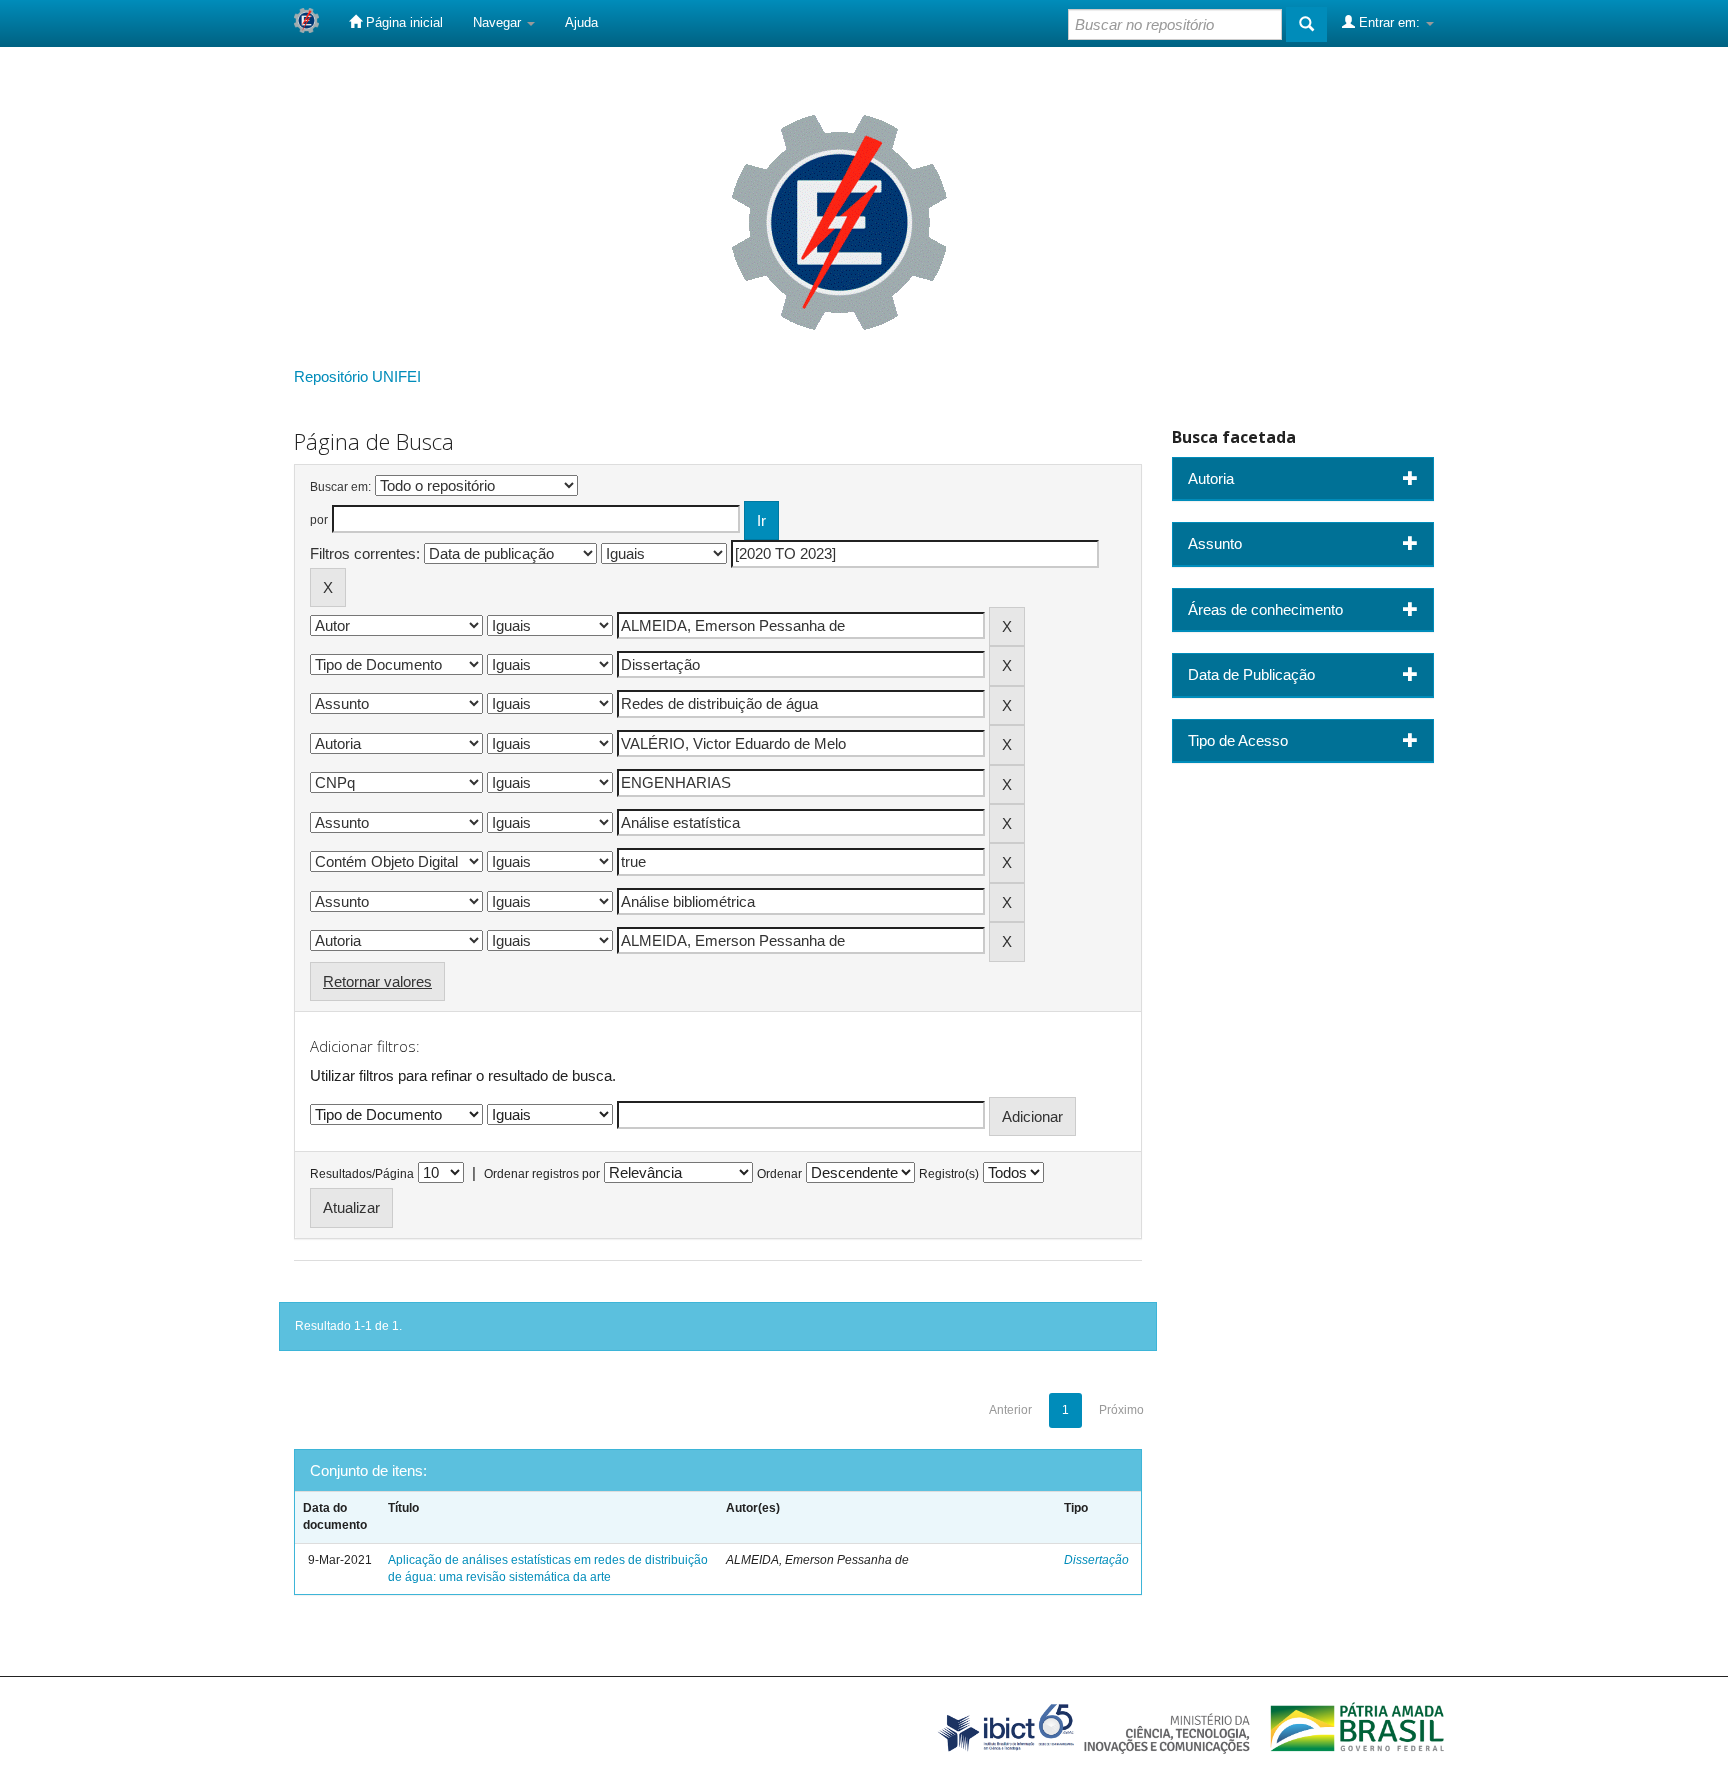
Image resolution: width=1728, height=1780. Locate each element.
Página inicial (402, 22)
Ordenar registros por (542, 1174)
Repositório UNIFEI (357, 376)
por (319, 520)
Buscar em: (340, 487)
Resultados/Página (362, 1174)
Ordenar (779, 1174)
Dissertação (1096, 1560)
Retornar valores (377, 981)
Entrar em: (1389, 22)
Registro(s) (949, 1174)
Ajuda (581, 22)
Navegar (499, 22)
